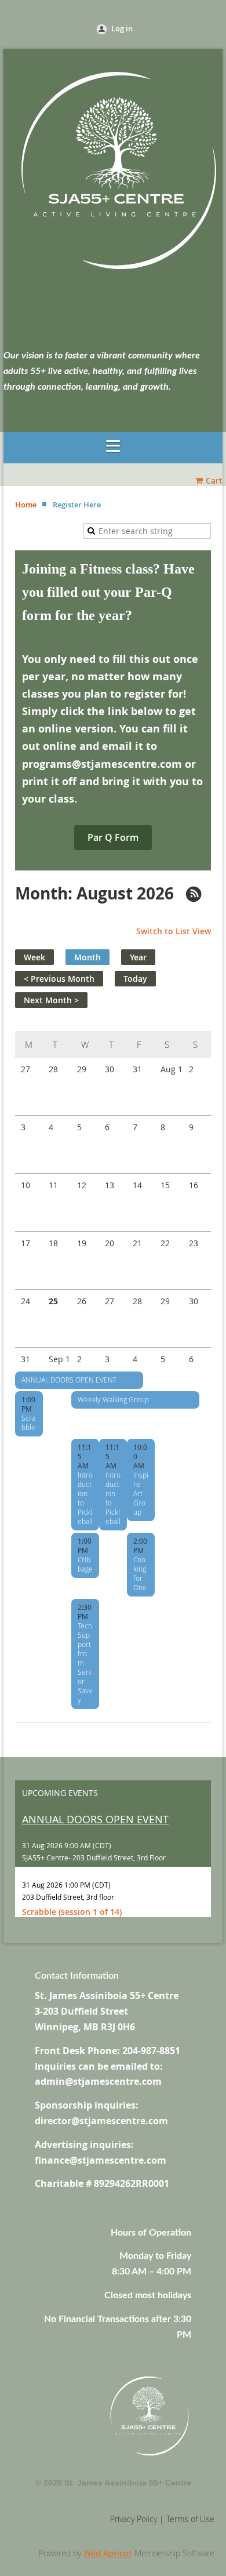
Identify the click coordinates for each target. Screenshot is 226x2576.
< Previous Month (59, 979)
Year (138, 957)
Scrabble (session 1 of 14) (72, 1912)
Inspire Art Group (141, 1493)
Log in (122, 28)
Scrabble (28, 1423)
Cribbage (85, 1564)
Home (26, 505)
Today (135, 979)
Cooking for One (140, 1573)
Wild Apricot (108, 2553)
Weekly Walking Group (113, 1399)
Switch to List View (174, 931)
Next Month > (51, 1000)
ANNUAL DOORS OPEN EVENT (69, 1380)
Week (34, 957)
